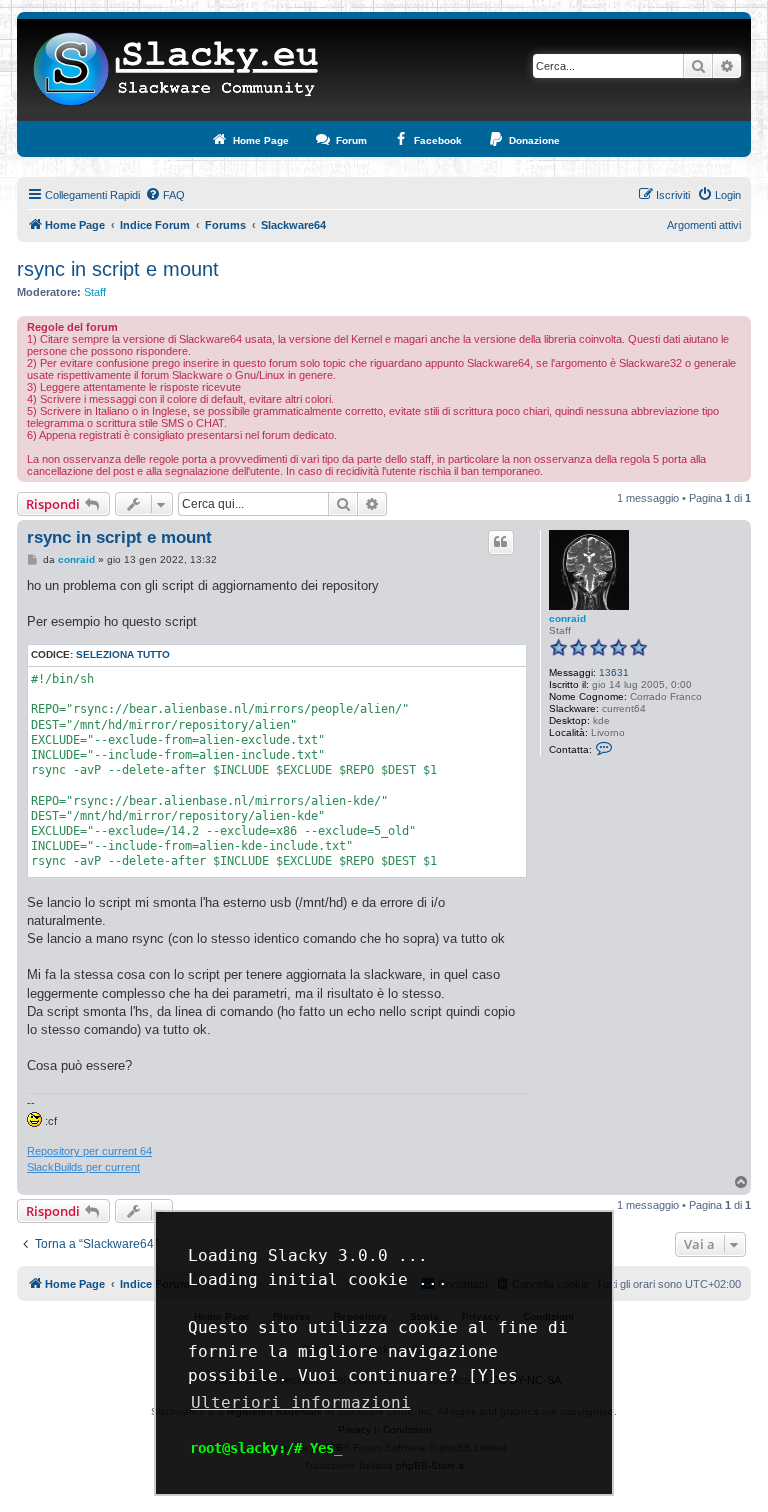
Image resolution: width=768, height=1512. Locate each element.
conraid (567, 618)
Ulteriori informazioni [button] (301, 1402)
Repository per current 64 (89, 1151)
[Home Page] (176, 70)
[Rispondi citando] (501, 542)
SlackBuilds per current (83, 1167)
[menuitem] (165, 195)
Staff (95, 292)
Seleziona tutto (123, 654)
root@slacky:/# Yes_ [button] (266, 1448)
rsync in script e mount (118, 269)
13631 (614, 672)
